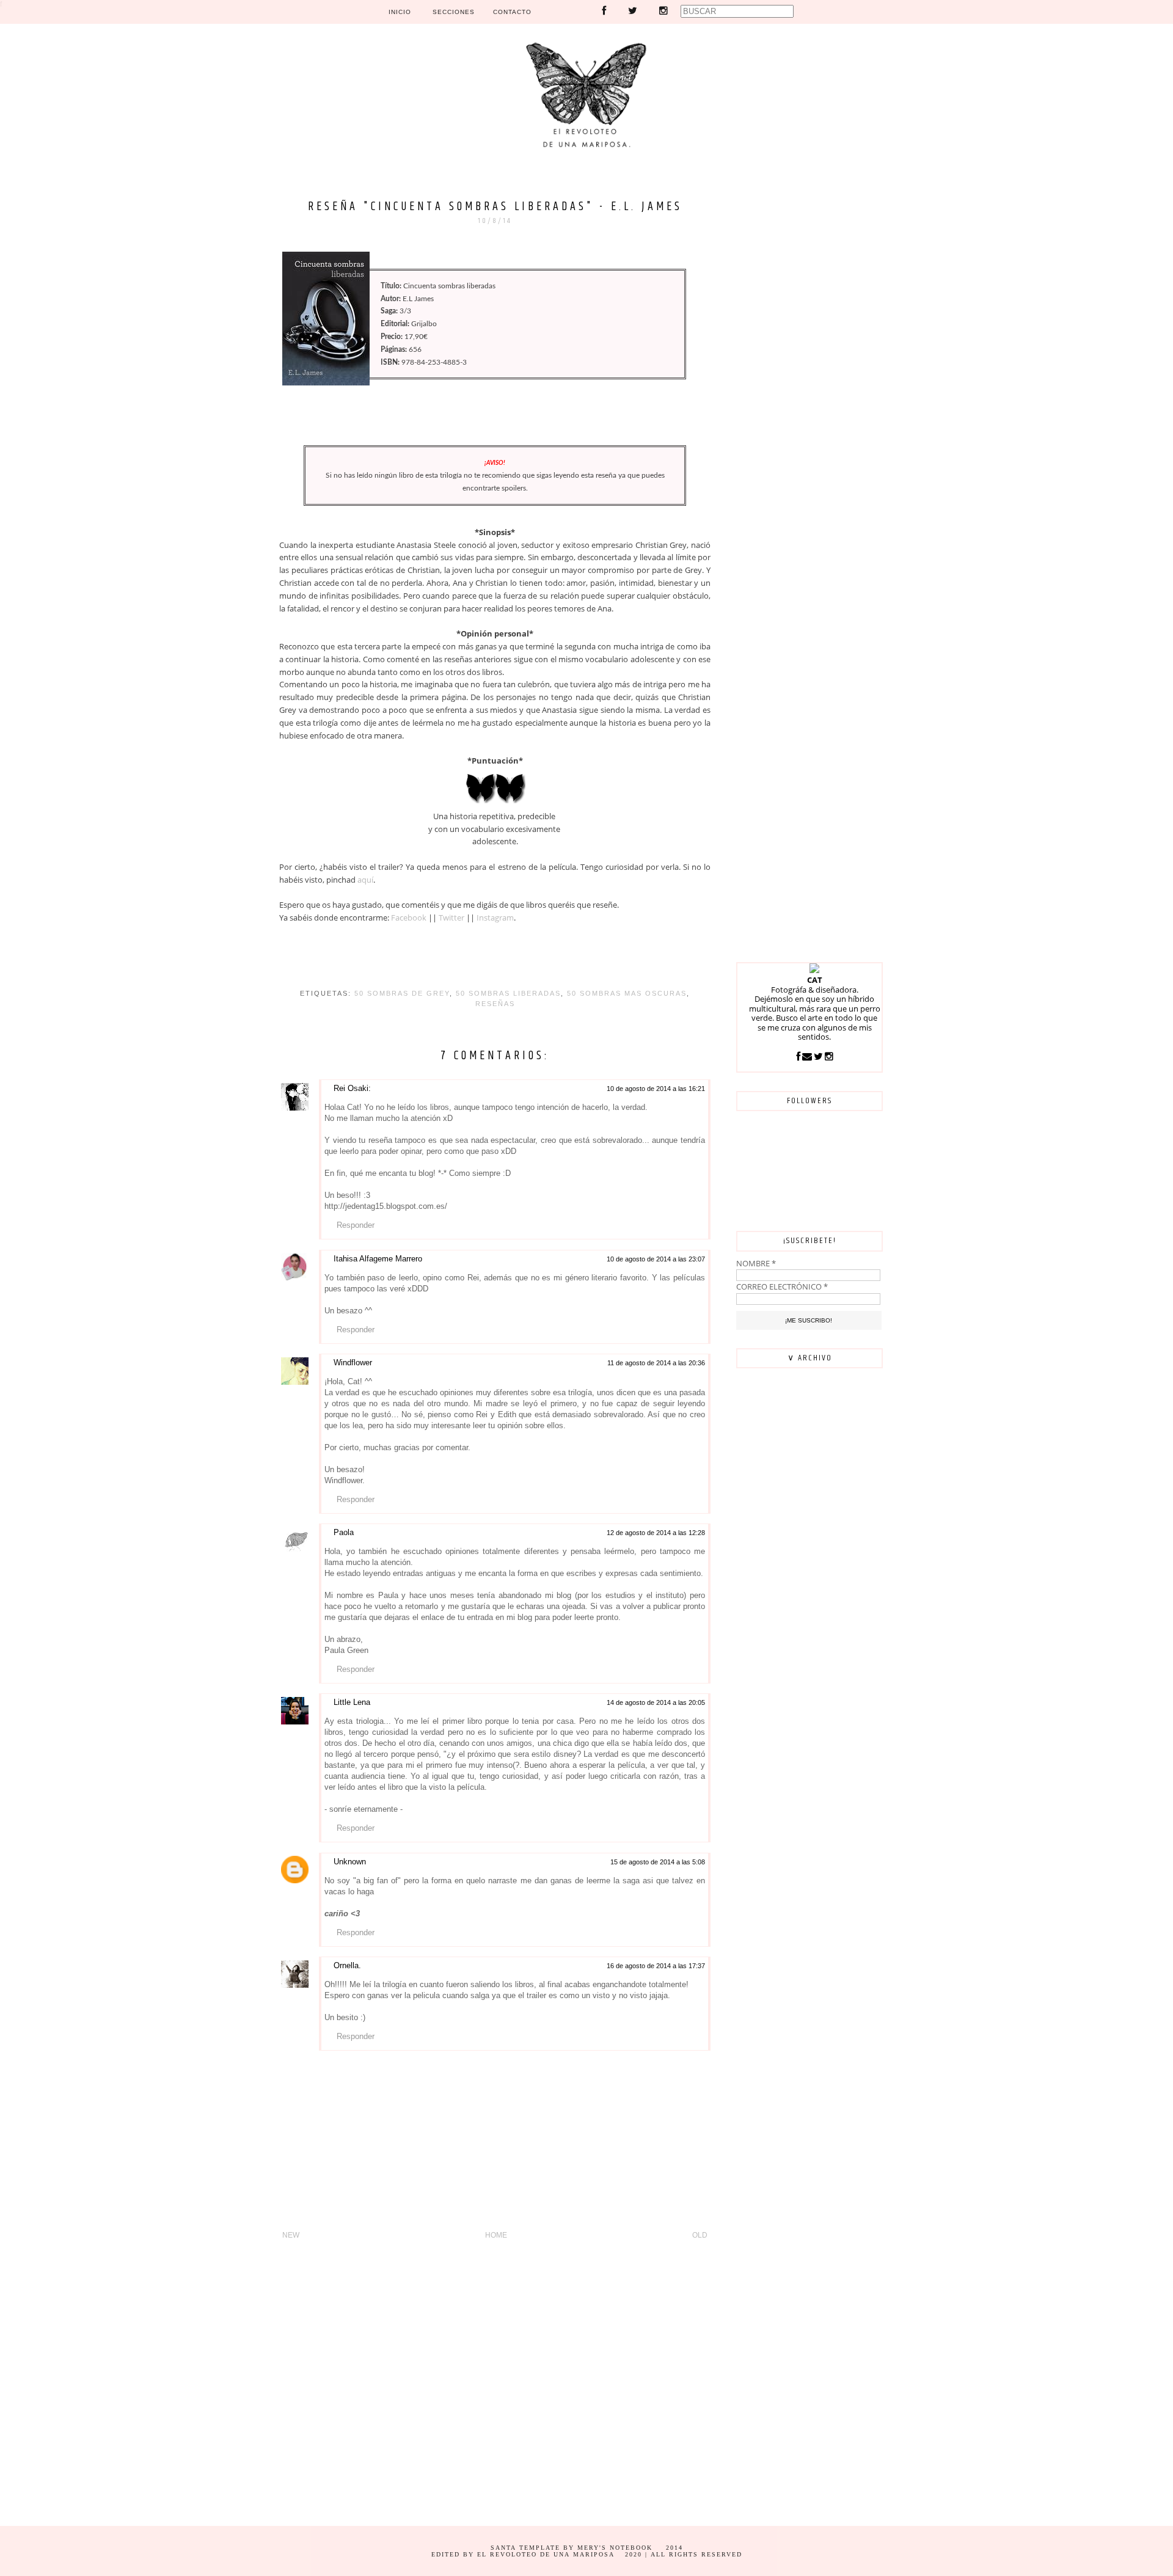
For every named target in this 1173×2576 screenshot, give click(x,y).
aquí (365, 880)
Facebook (409, 918)
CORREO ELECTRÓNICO (782, 1286)
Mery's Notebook (615, 2548)
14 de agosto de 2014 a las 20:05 (656, 1702)
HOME (496, 2235)
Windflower (353, 1363)
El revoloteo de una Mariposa (546, 2554)
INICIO (400, 12)
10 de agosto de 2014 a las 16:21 (656, 1089)
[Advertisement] (809, 363)
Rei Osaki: (352, 1088)
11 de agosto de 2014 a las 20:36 (656, 1363)
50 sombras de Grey (402, 993)
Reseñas (495, 1004)
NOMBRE (756, 1263)
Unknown (350, 1862)
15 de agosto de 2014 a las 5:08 (658, 1862)
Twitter (451, 918)
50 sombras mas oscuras (627, 993)
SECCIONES (454, 12)
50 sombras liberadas (508, 993)
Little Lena (352, 1702)
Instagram (495, 918)
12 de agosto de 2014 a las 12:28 (656, 1533)
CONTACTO (512, 12)
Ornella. (347, 1965)
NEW (291, 2235)
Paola (344, 1532)
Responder (356, 1225)
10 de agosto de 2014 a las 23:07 (656, 1259)
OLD (700, 2235)
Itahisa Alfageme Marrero (378, 1259)
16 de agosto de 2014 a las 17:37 (656, 1966)
